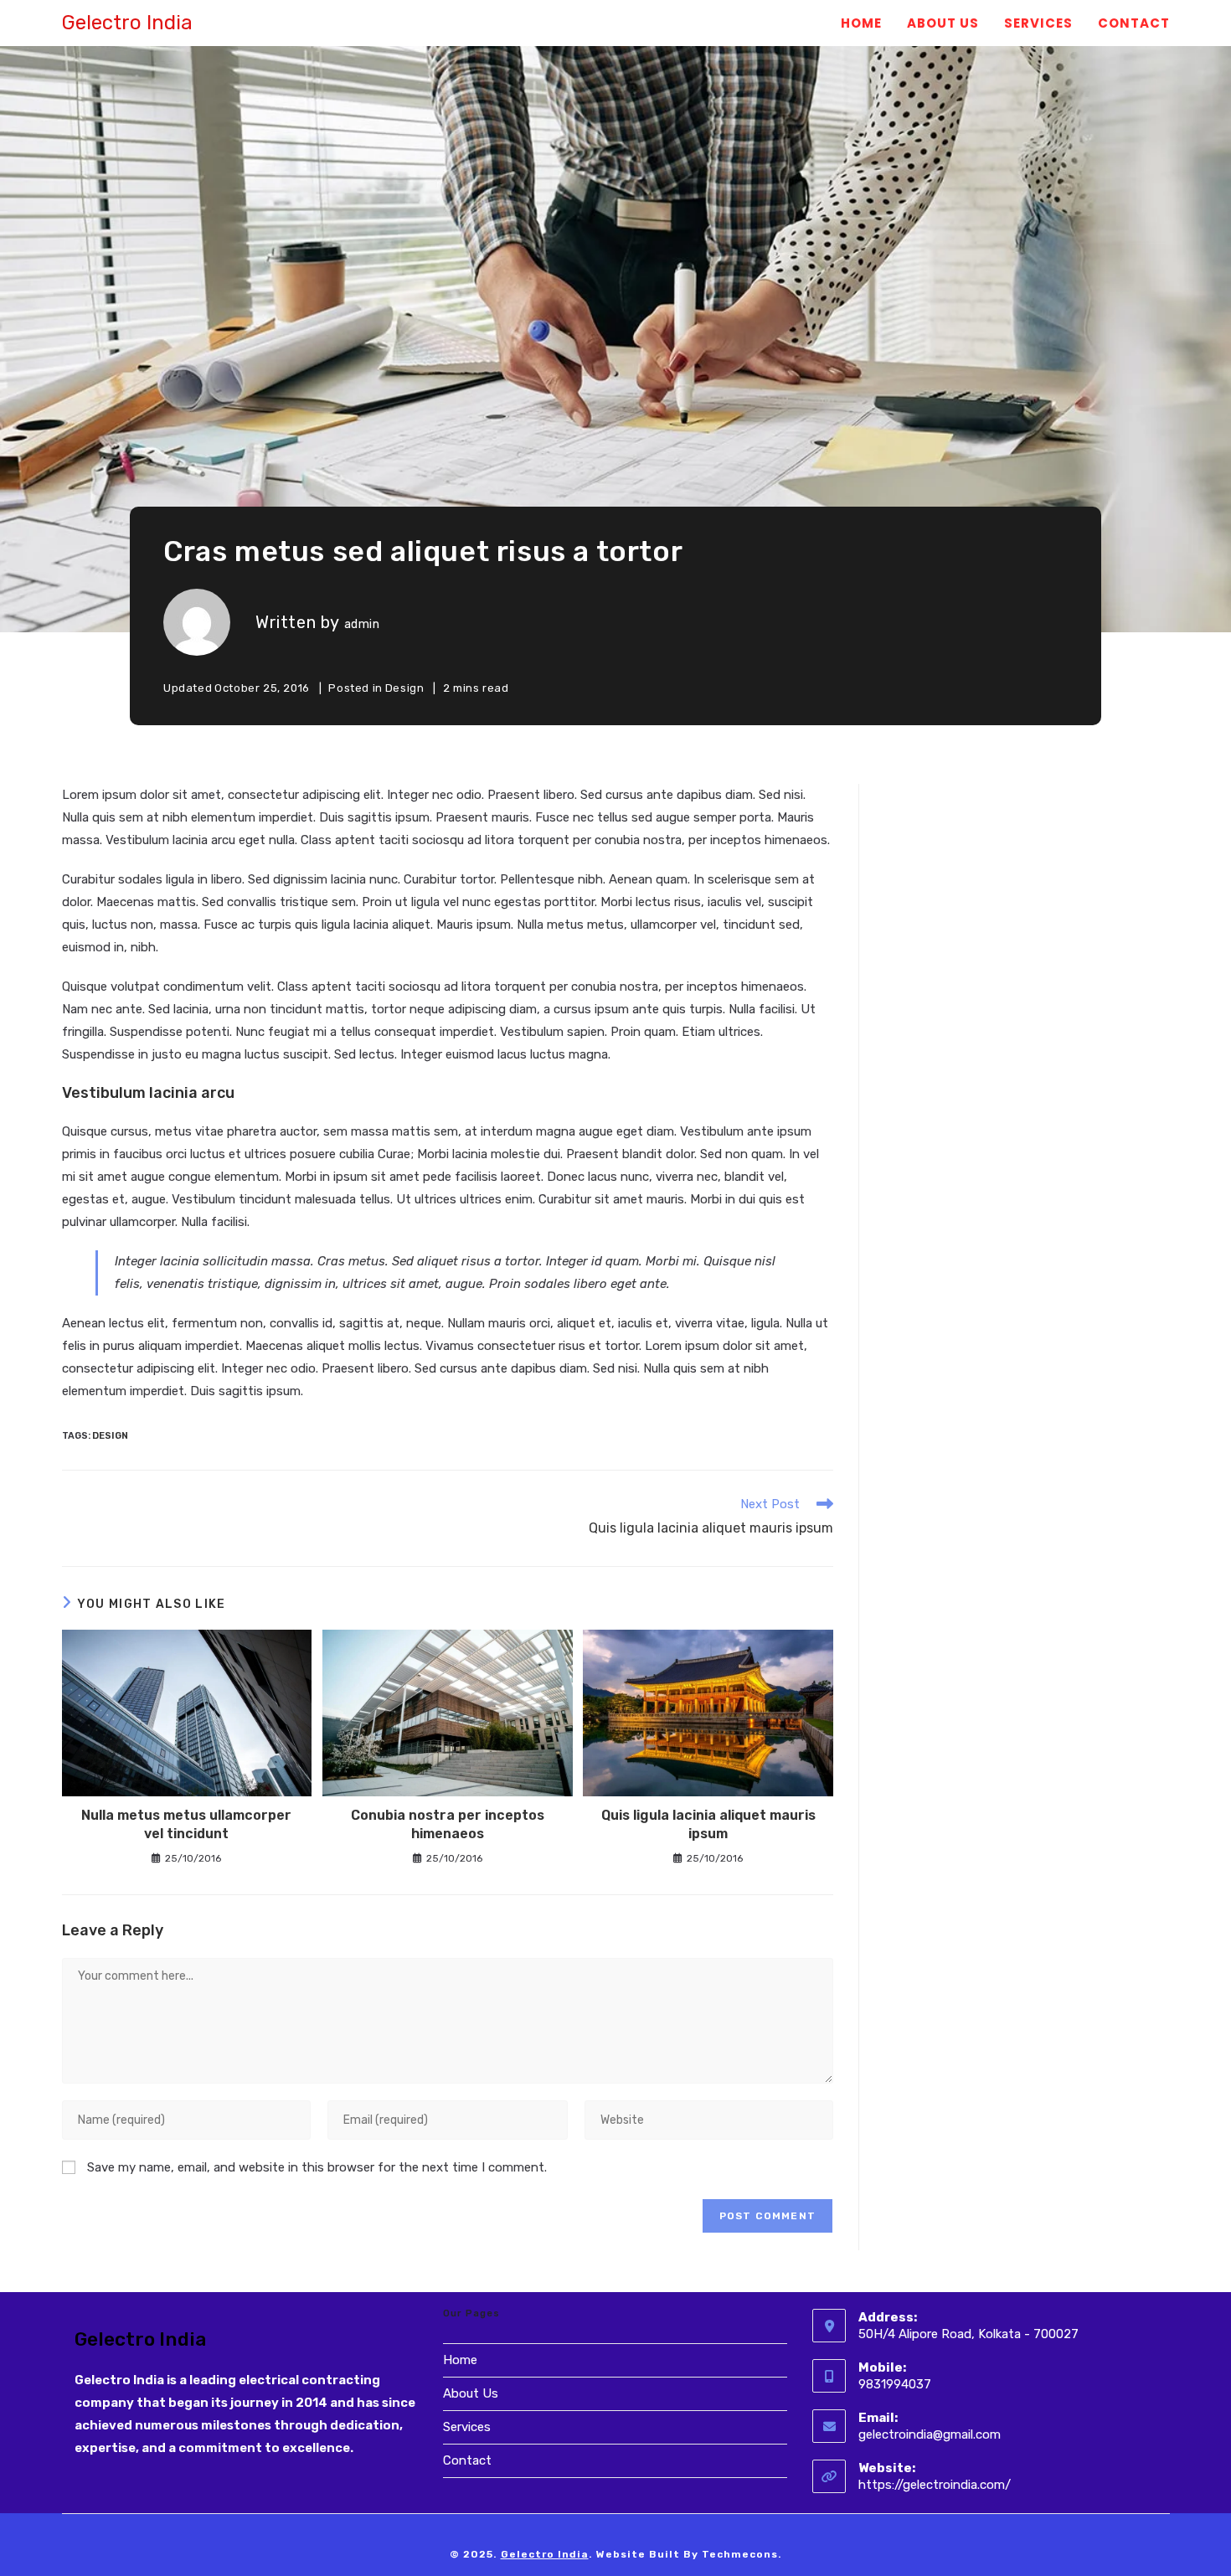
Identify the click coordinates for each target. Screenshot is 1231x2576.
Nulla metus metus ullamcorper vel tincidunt (186, 1824)
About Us (471, 2393)
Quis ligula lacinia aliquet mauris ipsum (708, 1824)
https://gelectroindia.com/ (935, 2485)
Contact (467, 2460)
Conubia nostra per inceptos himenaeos (448, 1824)
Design (405, 688)
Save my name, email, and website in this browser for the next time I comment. (317, 2167)
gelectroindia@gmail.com (930, 2434)
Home (460, 2360)
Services (467, 2427)
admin (362, 624)
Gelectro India (127, 23)
